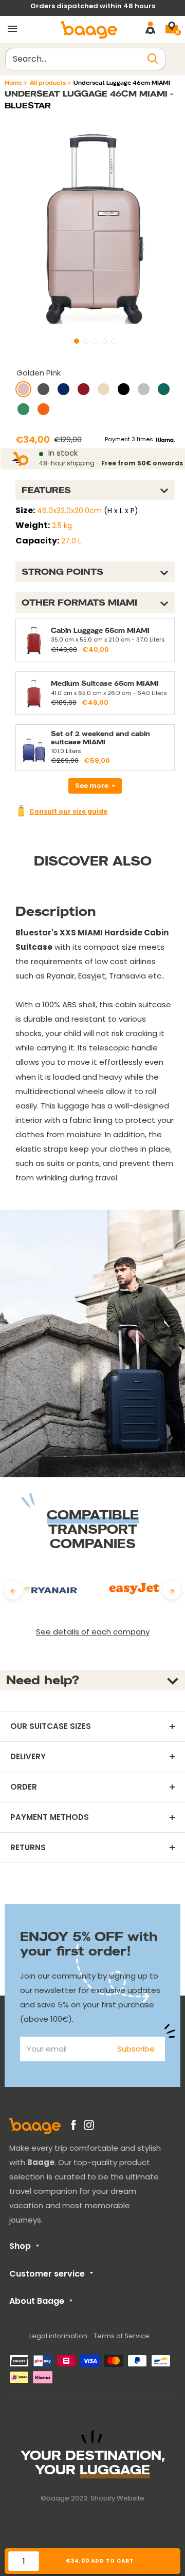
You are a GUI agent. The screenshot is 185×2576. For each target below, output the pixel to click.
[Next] (172, 1591)
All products (48, 83)
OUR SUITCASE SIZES (51, 1726)
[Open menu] (12, 29)
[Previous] (13, 1591)
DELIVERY (28, 1757)
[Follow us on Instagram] (89, 2127)
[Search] (153, 59)
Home (13, 83)
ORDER (24, 1787)
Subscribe (136, 2049)
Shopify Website (117, 2498)
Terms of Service (122, 2336)
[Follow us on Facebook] (73, 2127)
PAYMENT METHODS (50, 1817)
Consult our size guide (68, 811)
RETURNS (28, 1848)
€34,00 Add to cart (100, 2561)
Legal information (58, 2336)
